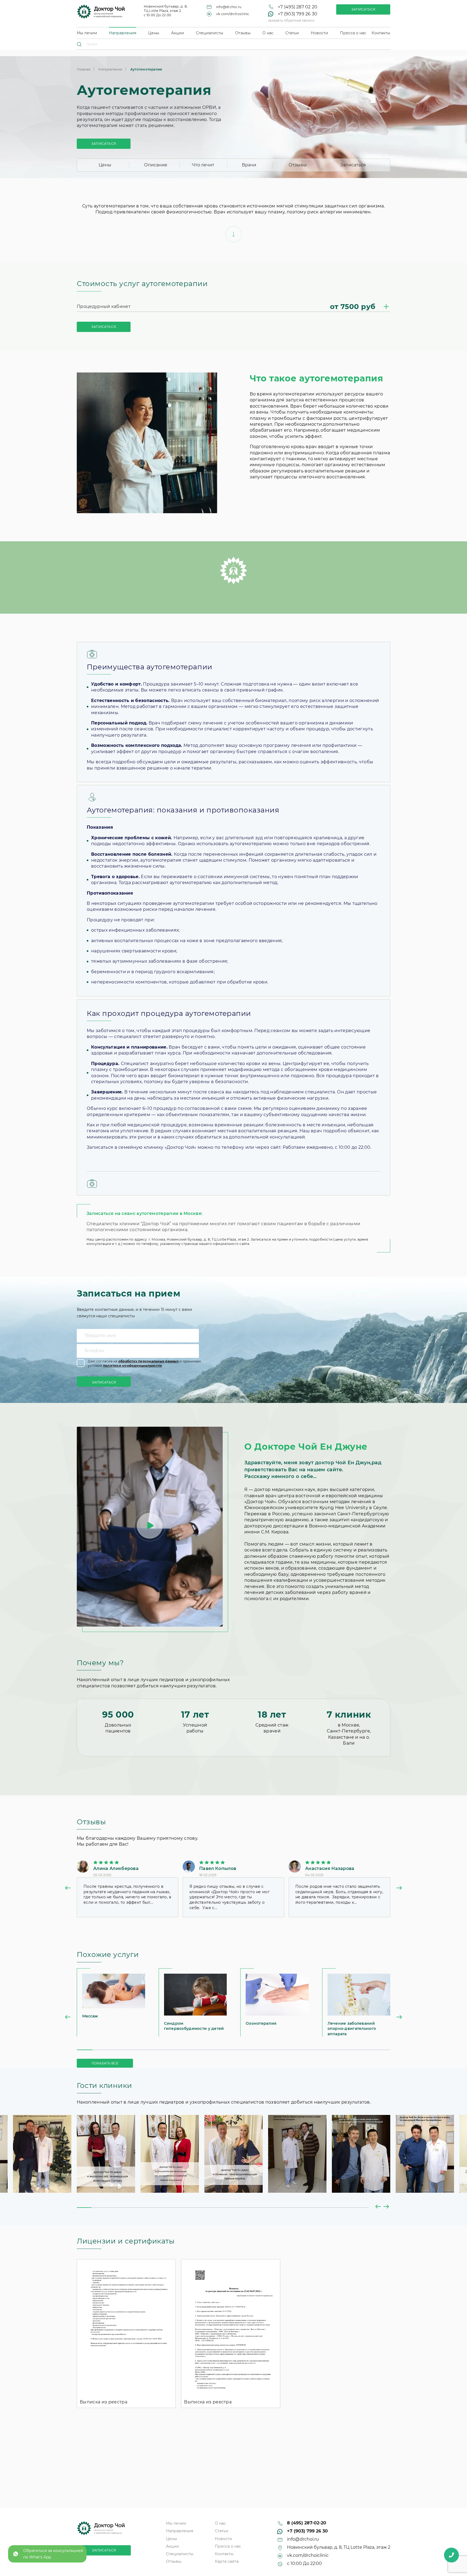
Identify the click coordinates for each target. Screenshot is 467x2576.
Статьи (292, 33)
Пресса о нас (353, 33)
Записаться (363, 9)
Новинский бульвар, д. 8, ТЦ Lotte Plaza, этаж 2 (339, 2547)
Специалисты (210, 33)
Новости (319, 33)
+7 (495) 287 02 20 (298, 7)
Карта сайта (227, 2561)
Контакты (381, 33)
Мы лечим (87, 33)
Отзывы (243, 33)
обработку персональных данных (149, 1361)
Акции (178, 33)
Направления (123, 33)
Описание (156, 165)
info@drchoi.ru (229, 7)
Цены (154, 33)
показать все (105, 2063)
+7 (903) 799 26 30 (298, 14)
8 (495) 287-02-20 (307, 2523)
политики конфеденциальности (133, 1366)
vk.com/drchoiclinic (233, 14)
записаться (104, 144)
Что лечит (203, 165)
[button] (68, 1889)
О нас (268, 33)
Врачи (249, 165)
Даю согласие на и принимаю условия (144, 1363)
